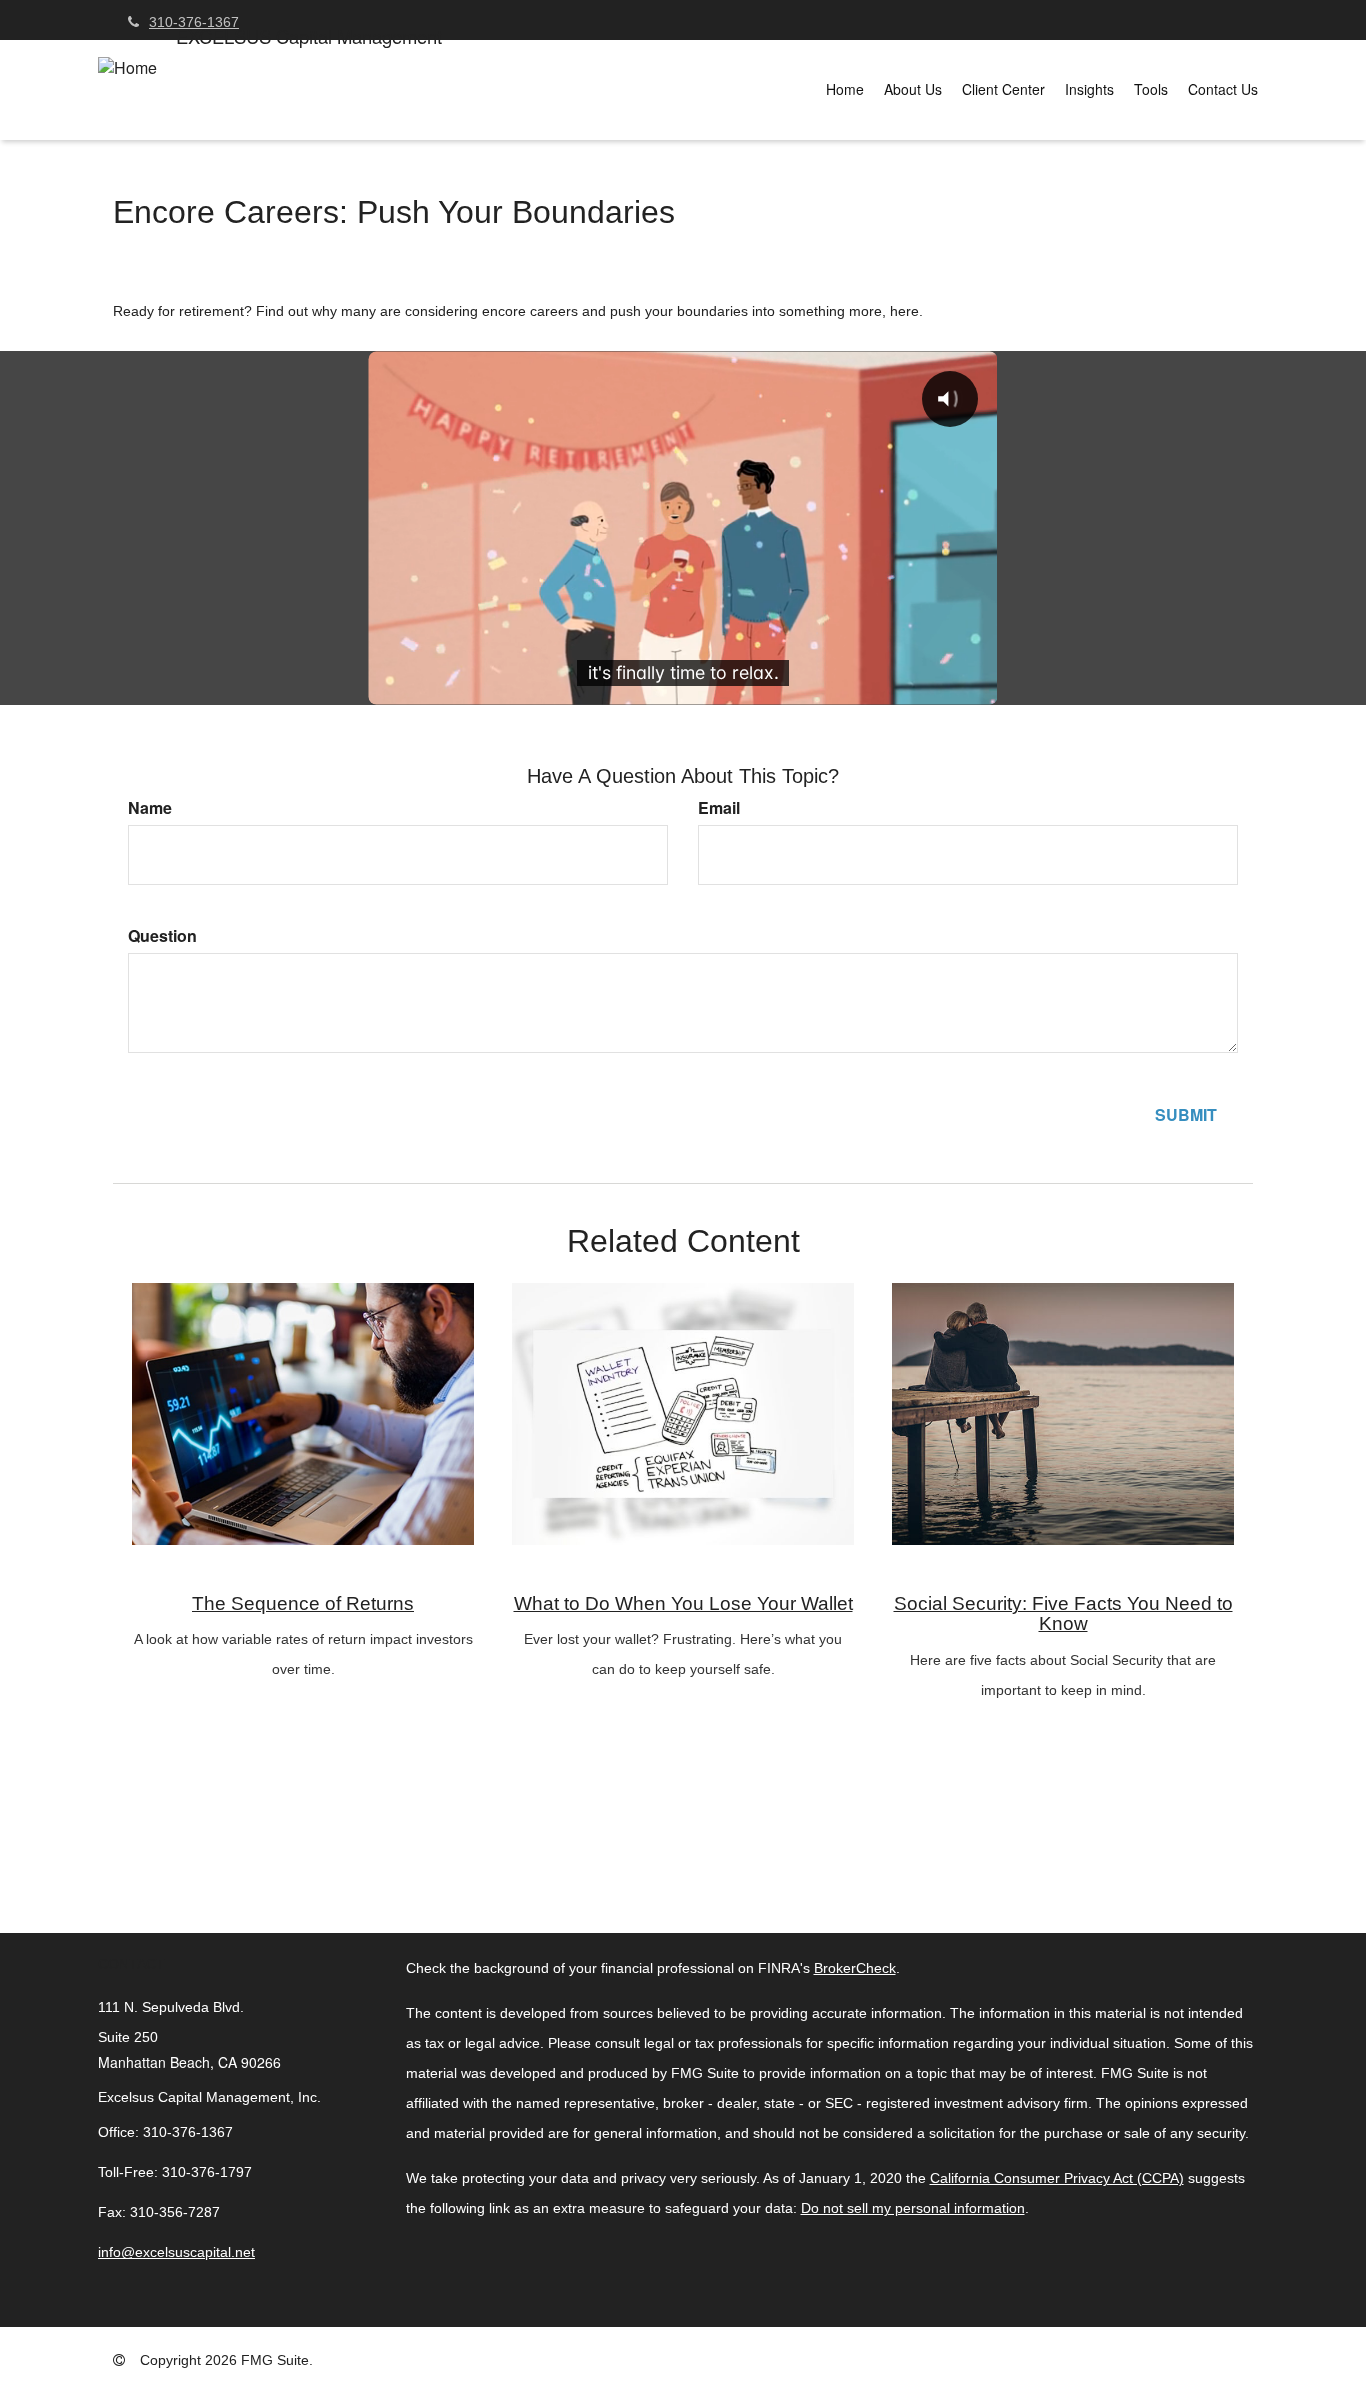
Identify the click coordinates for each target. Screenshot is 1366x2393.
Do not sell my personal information (913, 2208)
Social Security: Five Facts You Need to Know (1063, 1614)
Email (719, 808)
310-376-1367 (194, 22)
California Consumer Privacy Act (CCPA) (1057, 2178)
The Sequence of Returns (303, 1603)
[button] (913, 89)
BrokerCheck (855, 1968)
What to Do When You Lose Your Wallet (683, 1603)
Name (150, 808)
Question (162, 936)
